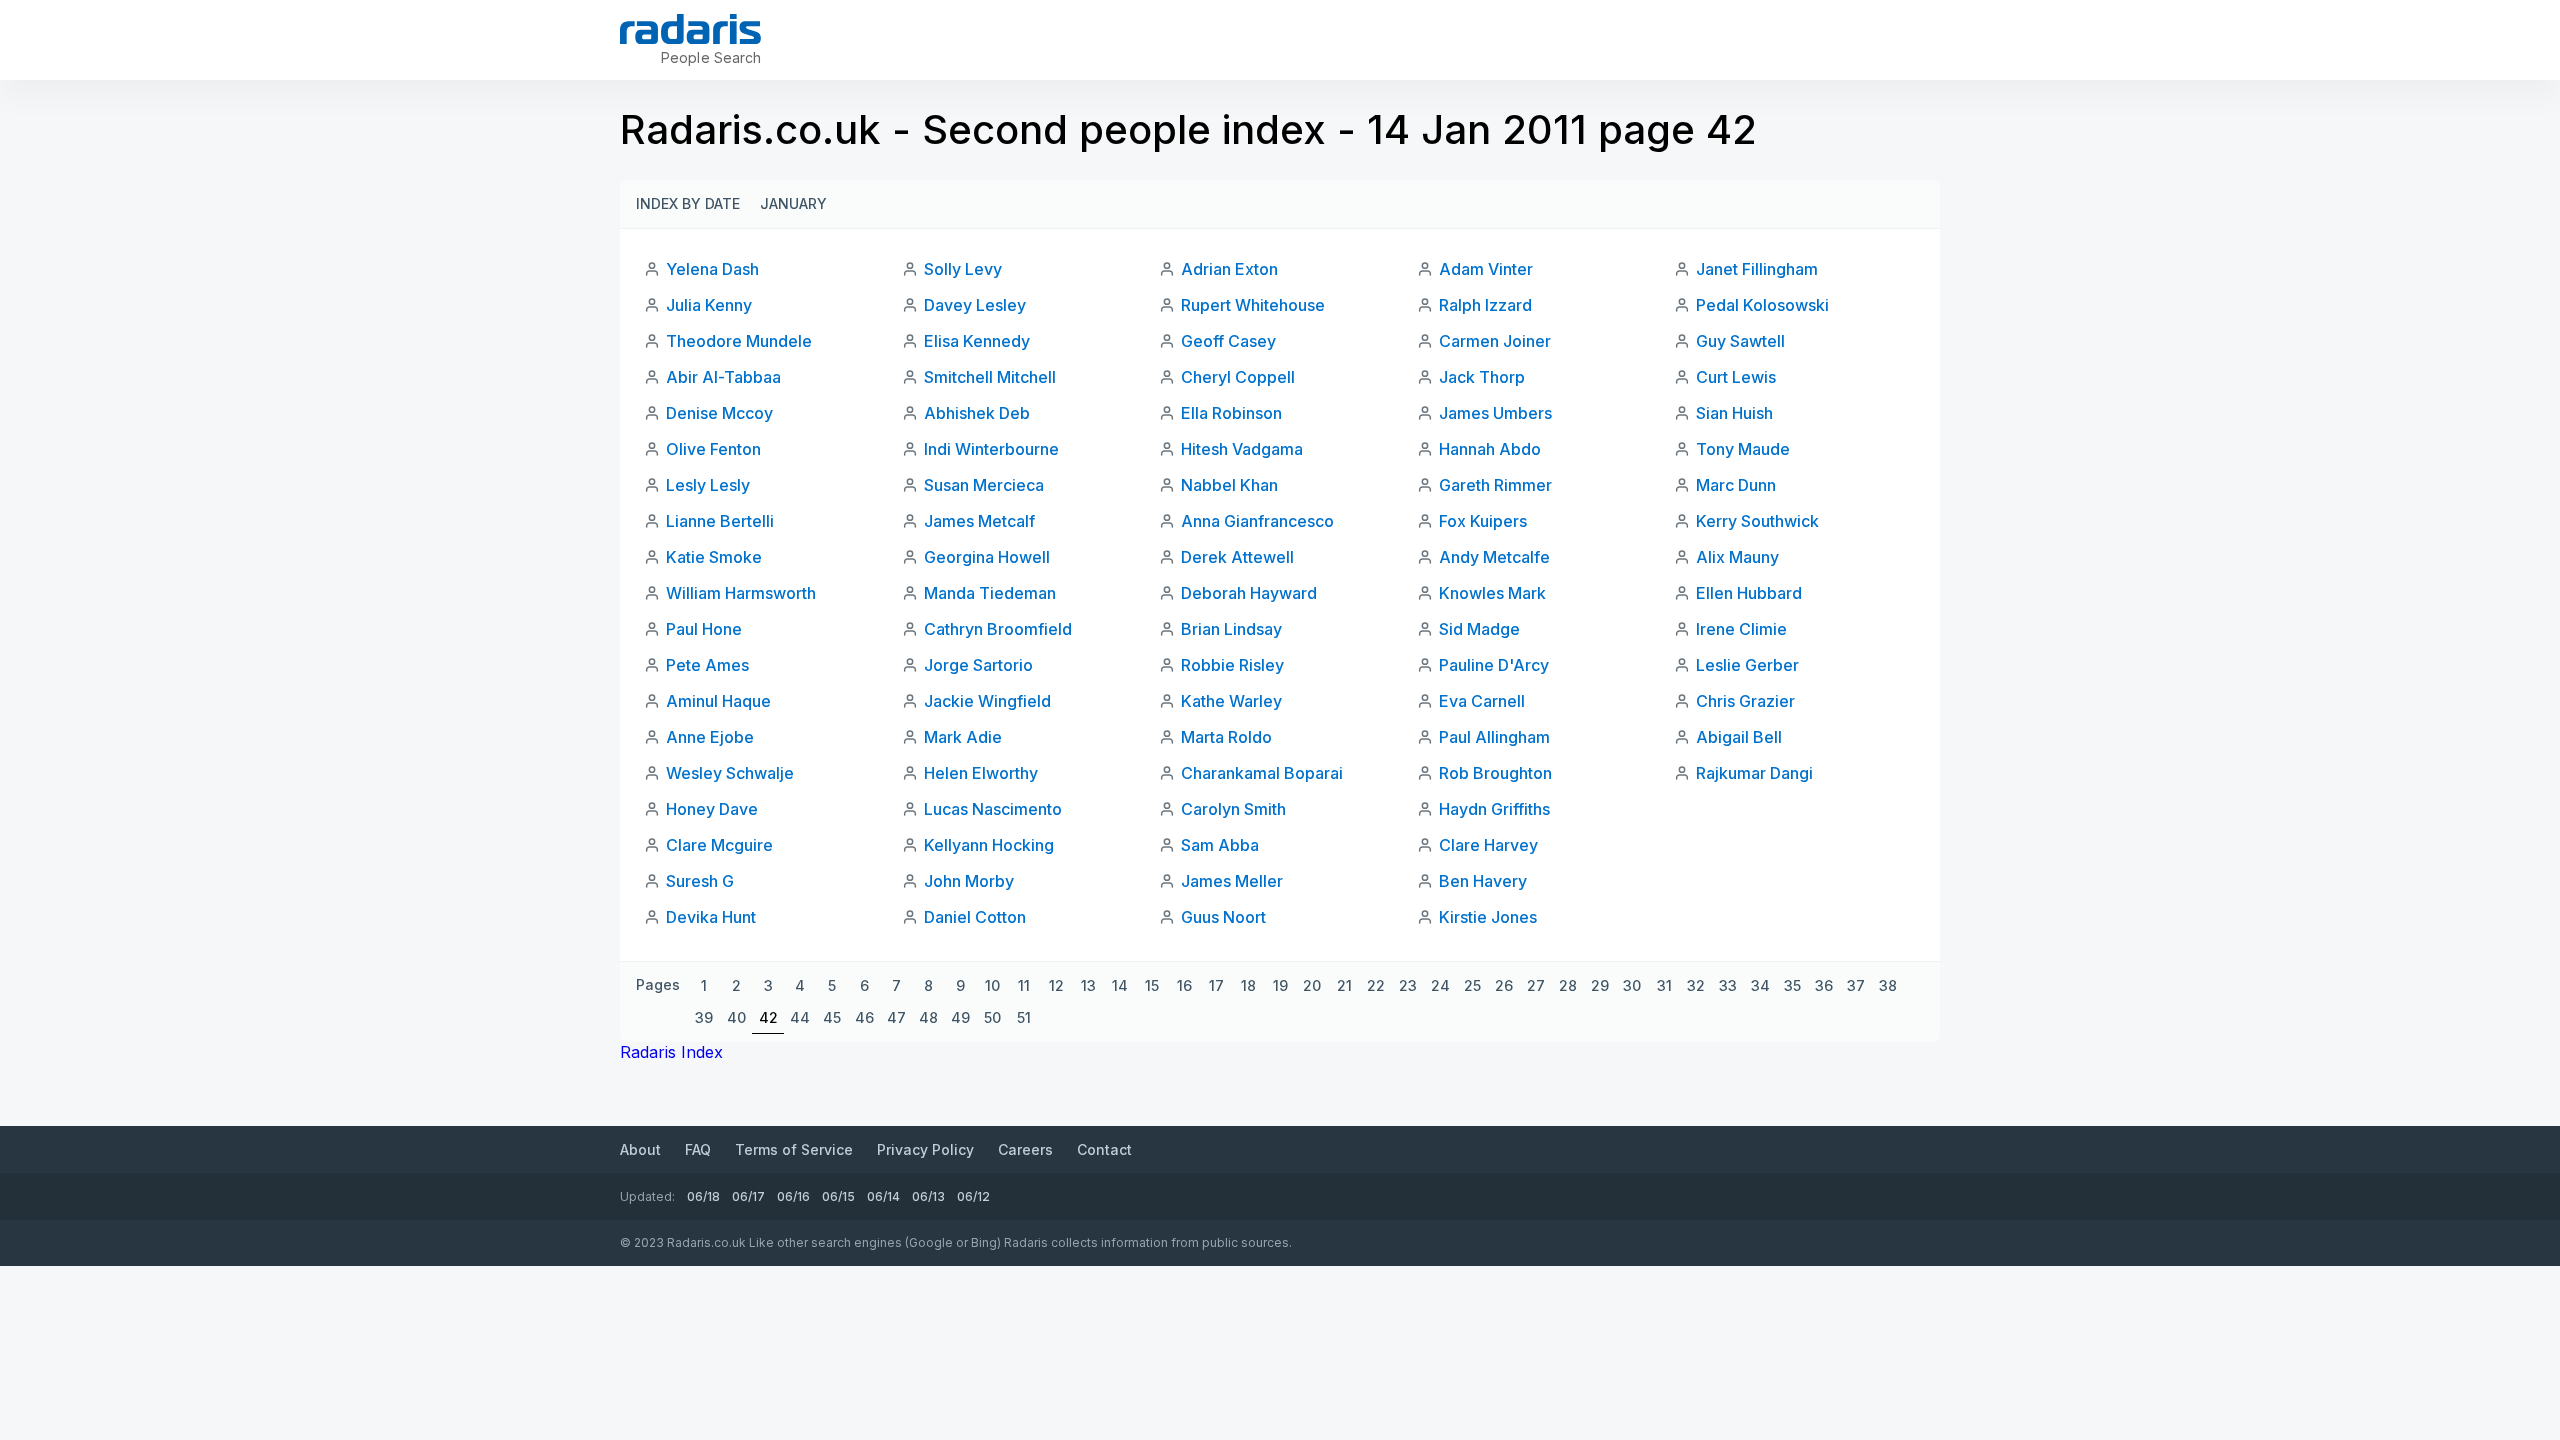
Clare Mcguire (719, 845)
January (793, 203)
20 (1312, 985)
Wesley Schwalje (730, 773)
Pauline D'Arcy (1494, 665)
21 (1344, 985)
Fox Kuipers (1483, 521)
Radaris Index (671, 1052)
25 (1472, 985)
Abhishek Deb (977, 413)
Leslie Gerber (1747, 665)
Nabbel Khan (1229, 485)
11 (1024, 985)
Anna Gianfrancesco (1257, 521)
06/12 (973, 1196)
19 (1280, 985)
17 (1216, 985)
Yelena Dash (712, 269)
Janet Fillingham (1757, 269)
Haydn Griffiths (1494, 809)
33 (1728, 985)
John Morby (969, 881)
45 (832, 1017)
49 (960, 1017)
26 (1504, 985)
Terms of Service (794, 1149)
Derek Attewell (1237, 557)
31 (1664, 985)
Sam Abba (1220, 845)
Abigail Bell (1739, 737)
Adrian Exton (1229, 269)
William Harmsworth (741, 593)
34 (1760, 985)
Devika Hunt (711, 917)
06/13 (928, 1196)
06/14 (883, 1196)
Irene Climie (1741, 629)
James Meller (1232, 881)
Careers (1025, 1149)
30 (1632, 985)
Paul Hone (704, 629)
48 (928, 1017)
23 (1408, 985)
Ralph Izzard (1485, 305)
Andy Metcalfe (1494, 557)
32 (1696, 985)
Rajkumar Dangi (1754, 773)
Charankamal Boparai (1262, 773)
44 (800, 1017)
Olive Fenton (713, 449)
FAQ (698, 1149)
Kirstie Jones (1488, 917)
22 (1376, 985)
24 (1440, 985)
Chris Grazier (1745, 701)
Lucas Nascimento (993, 809)
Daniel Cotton (975, 917)
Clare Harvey (1488, 845)
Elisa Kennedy (977, 341)
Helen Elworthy (981, 773)
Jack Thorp (1482, 377)
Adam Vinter (1486, 269)
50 (992, 1017)
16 (1184, 985)
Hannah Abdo (1490, 449)
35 (1792, 985)
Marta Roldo (1226, 737)
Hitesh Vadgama (1242, 449)
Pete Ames (707, 665)
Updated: (647, 1196)
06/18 (703, 1196)
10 (992, 985)
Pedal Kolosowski (1762, 305)
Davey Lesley (975, 305)
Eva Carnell (1482, 701)
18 (1248, 985)
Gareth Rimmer (1495, 485)
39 (704, 1017)
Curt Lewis (1736, 377)
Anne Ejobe (710, 737)
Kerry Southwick (1757, 521)
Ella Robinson (1231, 413)
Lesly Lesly (708, 485)
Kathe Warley (1231, 701)
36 (1824, 985)
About (640, 1149)
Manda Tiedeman (990, 593)
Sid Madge (1479, 629)
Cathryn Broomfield (998, 629)
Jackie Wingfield (987, 701)
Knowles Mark (1492, 593)
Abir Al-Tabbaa (723, 377)
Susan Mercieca (984, 485)
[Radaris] (690, 29)
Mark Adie (963, 737)
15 (1152, 985)
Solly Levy (963, 269)
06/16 (793, 1196)
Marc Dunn (1736, 485)
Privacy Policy (925, 1149)
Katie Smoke (714, 557)
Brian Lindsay (1231, 629)
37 (1856, 985)
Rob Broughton (1495, 773)
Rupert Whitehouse (1253, 305)
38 (1888, 985)
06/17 (748, 1196)
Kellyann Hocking (989, 845)
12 (1056, 985)
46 (864, 1017)
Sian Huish (1734, 413)
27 (1536, 985)
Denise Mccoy (719, 413)
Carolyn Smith (1233, 809)
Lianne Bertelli (720, 521)
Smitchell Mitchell (990, 377)
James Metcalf (979, 521)
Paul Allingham (1494, 737)
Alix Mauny (1737, 557)
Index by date (688, 203)
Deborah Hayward (1249, 593)
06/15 (838, 1196)
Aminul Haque (718, 701)
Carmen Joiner (1495, 341)
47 (896, 1017)
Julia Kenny (709, 305)
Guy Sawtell (1740, 341)
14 (1120, 985)
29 (1600, 985)
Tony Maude (1743, 449)
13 (1088, 985)
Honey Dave (712, 809)
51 (1024, 1017)
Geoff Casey (1228, 341)
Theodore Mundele (739, 341)
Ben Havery (1483, 881)
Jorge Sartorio (978, 665)
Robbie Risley (1232, 665)
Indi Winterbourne (991, 449)
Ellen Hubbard (1749, 593)
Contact (1104, 1149)
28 (1568, 985)
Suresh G (700, 881)
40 (736, 1017)
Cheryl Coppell (1238, 377)
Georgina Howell (987, 557)
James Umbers (1495, 413)
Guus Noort (1223, 917)
